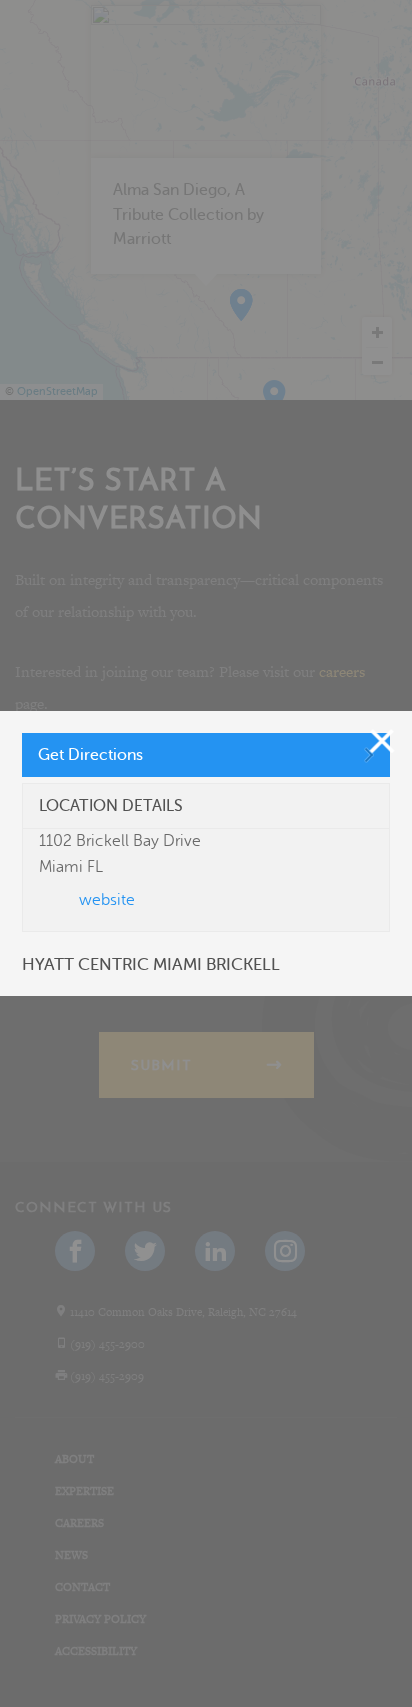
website (107, 900)
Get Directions (90, 755)
